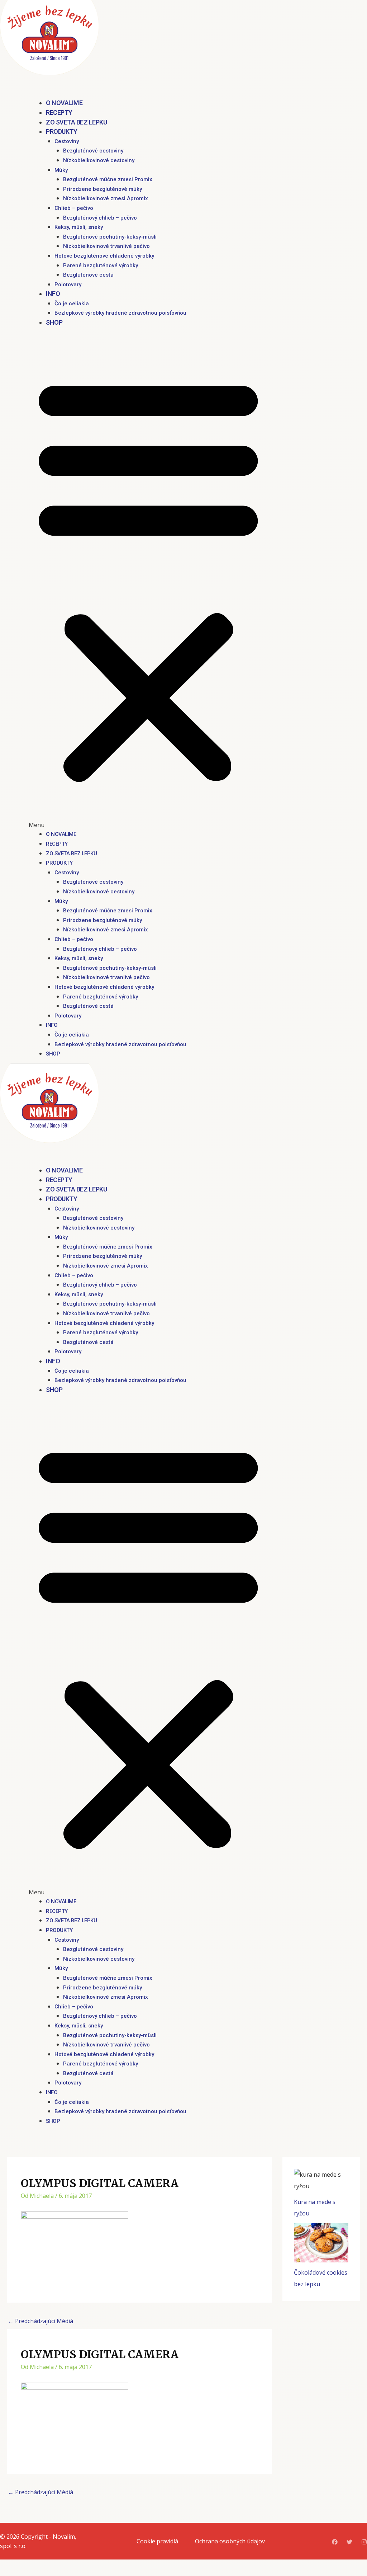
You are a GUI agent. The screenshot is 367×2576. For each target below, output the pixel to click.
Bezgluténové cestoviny (93, 151)
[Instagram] (364, 2542)
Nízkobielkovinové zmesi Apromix (106, 198)
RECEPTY (59, 112)
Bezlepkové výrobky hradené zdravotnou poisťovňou (120, 313)
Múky (61, 170)
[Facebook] (335, 2542)
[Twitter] (349, 2542)
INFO (53, 294)
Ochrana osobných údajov (230, 2541)
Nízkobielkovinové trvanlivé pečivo (106, 246)
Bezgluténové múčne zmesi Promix (108, 179)
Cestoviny (67, 141)
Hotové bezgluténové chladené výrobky (104, 256)
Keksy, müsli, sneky (79, 227)
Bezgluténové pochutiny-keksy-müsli (110, 237)
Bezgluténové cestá (88, 275)
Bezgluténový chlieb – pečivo (100, 218)
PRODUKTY (61, 131)
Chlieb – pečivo (74, 208)
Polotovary (68, 285)
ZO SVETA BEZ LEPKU (76, 122)
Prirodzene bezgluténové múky (103, 189)
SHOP (54, 322)
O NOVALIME (64, 103)
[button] (148, 583)
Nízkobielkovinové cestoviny (99, 160)
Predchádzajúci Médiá (40, 2321)
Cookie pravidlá (157, 2541)
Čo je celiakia (72, 304)
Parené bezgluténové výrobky (101, 265)
